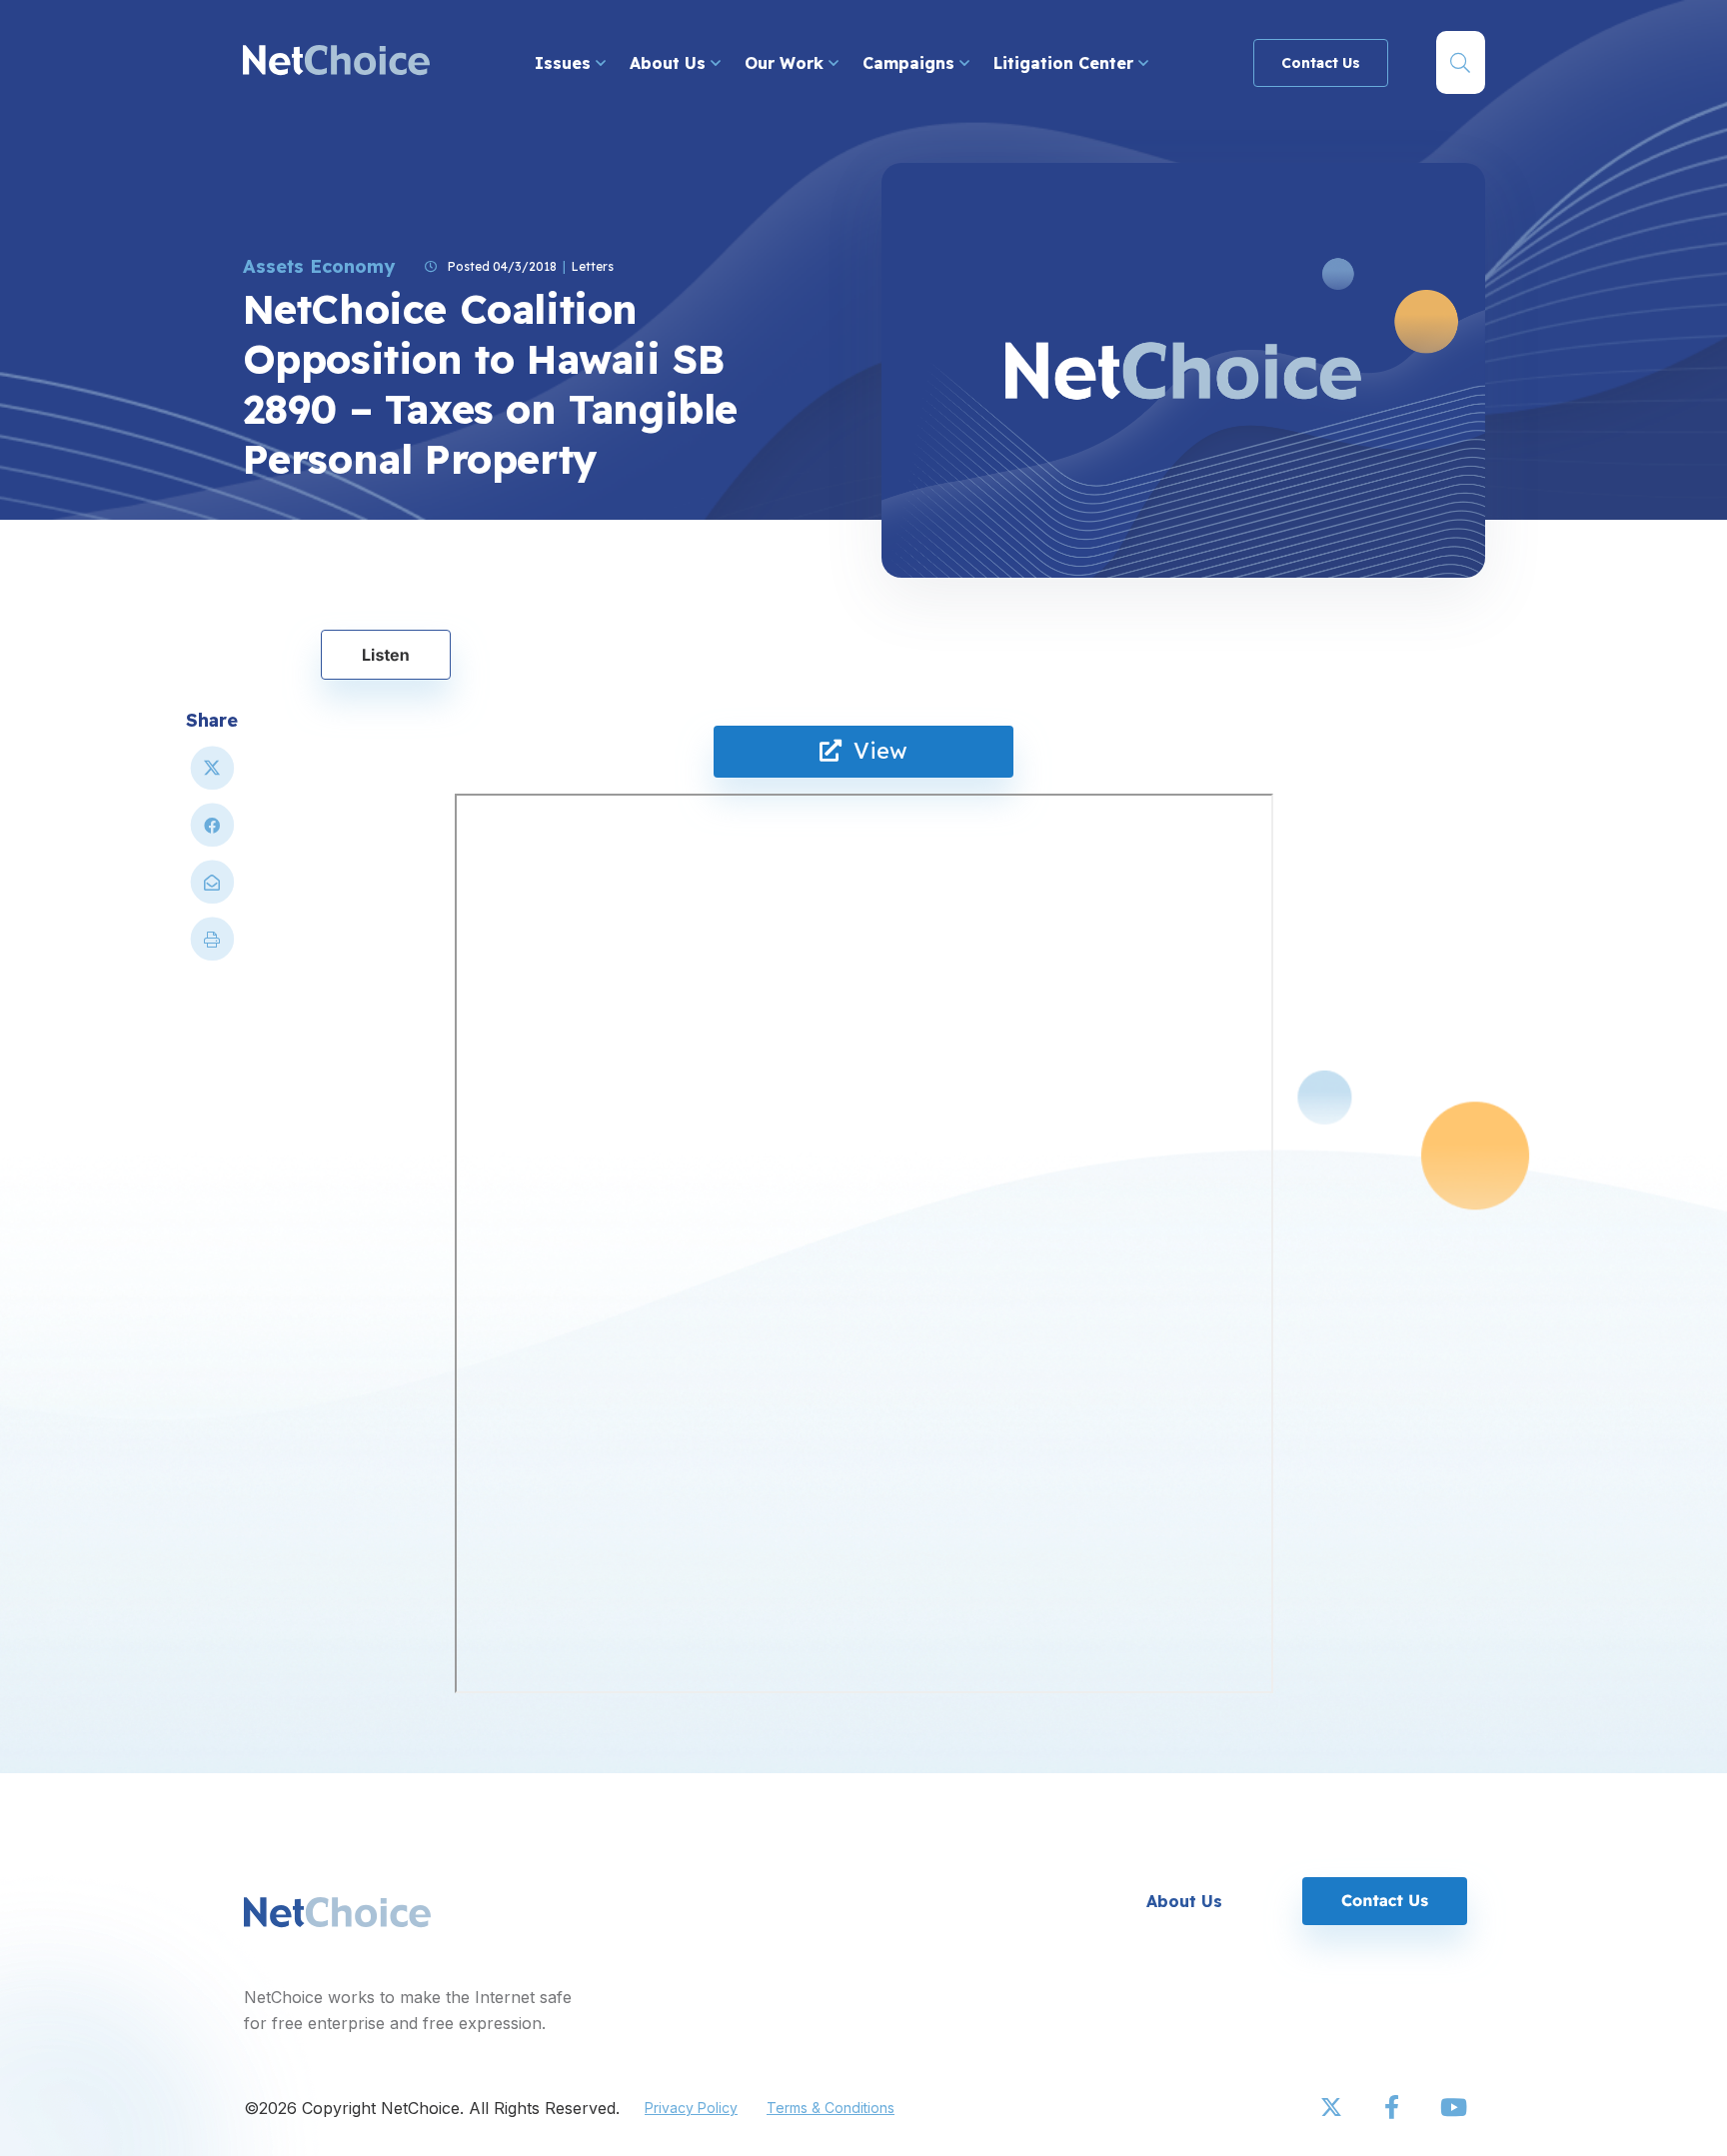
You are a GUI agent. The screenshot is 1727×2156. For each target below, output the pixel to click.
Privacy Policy (691, 2108)
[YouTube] (1453, 2108)
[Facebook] (1393, 2108)
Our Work (787, 63)
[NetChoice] (336, 62)
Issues (565, 63)
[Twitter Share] (212, 776)
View (874, 751)
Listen (386, 655)
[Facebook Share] (212, 833)
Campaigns (911, 63)
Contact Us (1321, 63)
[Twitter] (1333, 2108)
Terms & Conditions (831, 2108)
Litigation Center (1066, 63)
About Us (670, 63)
